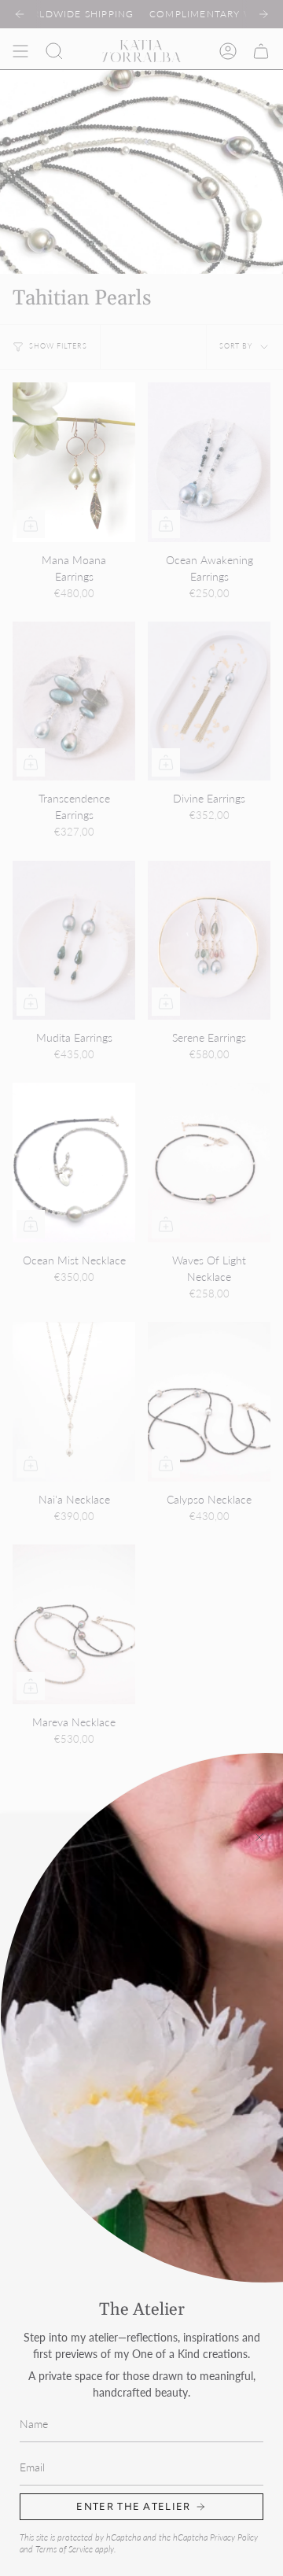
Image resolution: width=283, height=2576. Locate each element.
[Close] (259, 1837)
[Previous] (20, 14)
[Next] (263, 14)
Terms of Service (64, 2549)
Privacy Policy (234, 2537)
